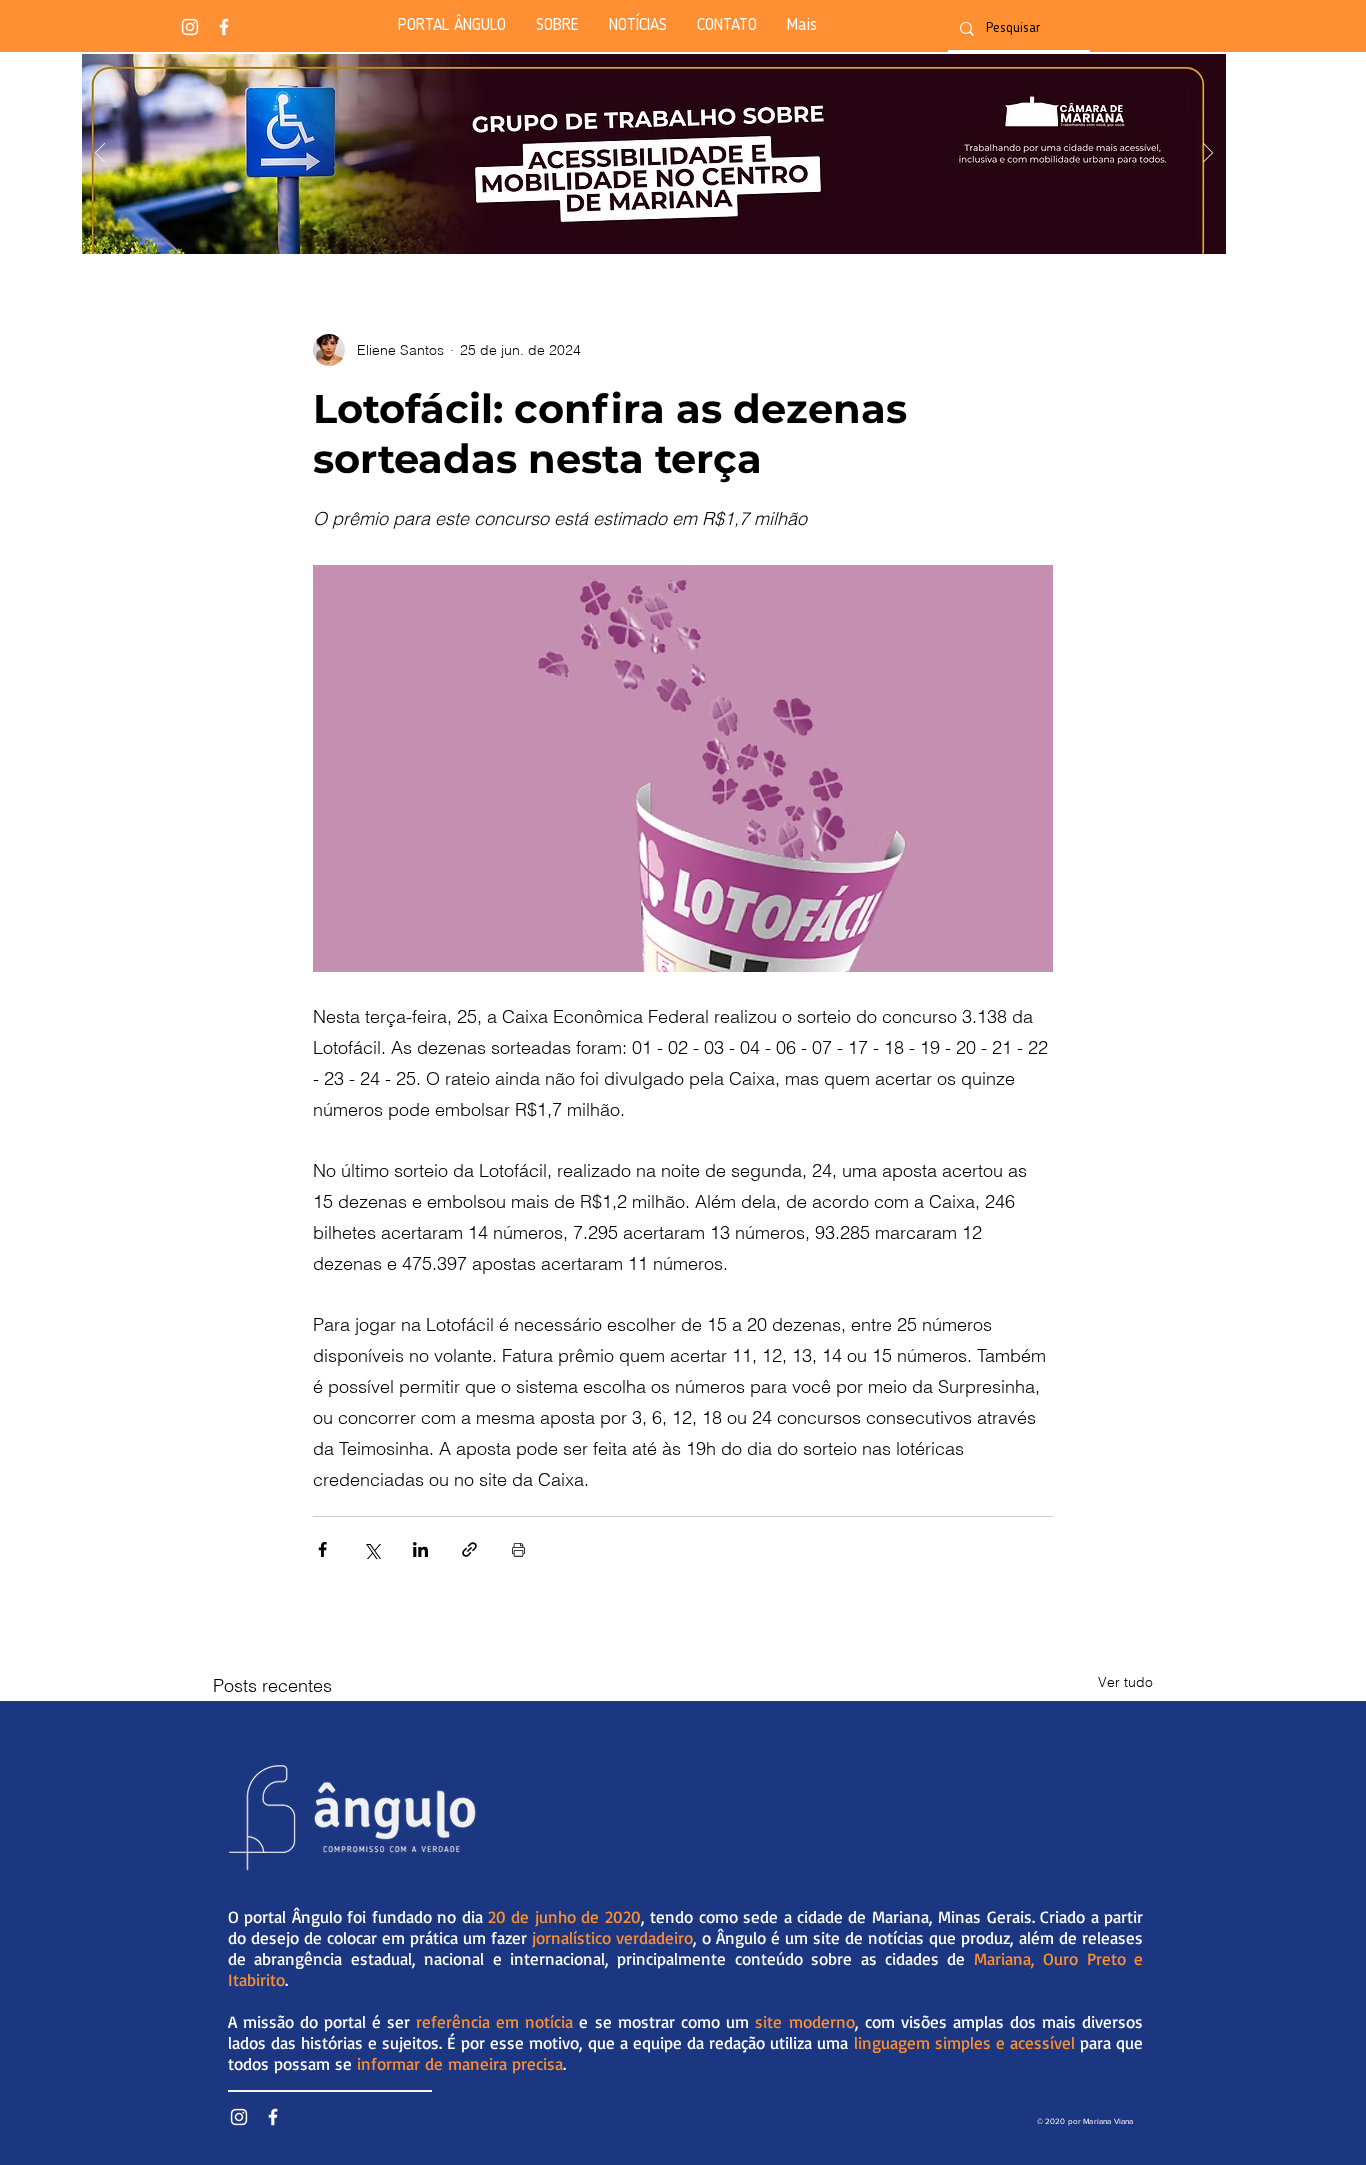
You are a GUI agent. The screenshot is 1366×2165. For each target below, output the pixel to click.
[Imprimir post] (518, 1549)
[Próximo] (1208, 154)
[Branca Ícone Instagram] (190, 27)
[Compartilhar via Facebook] (322, 1549)
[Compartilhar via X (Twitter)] (371, 1549)
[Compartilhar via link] (469, 1549)
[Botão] (653, 154)
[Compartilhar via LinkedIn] (420, 1549)
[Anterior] (100, 154)
